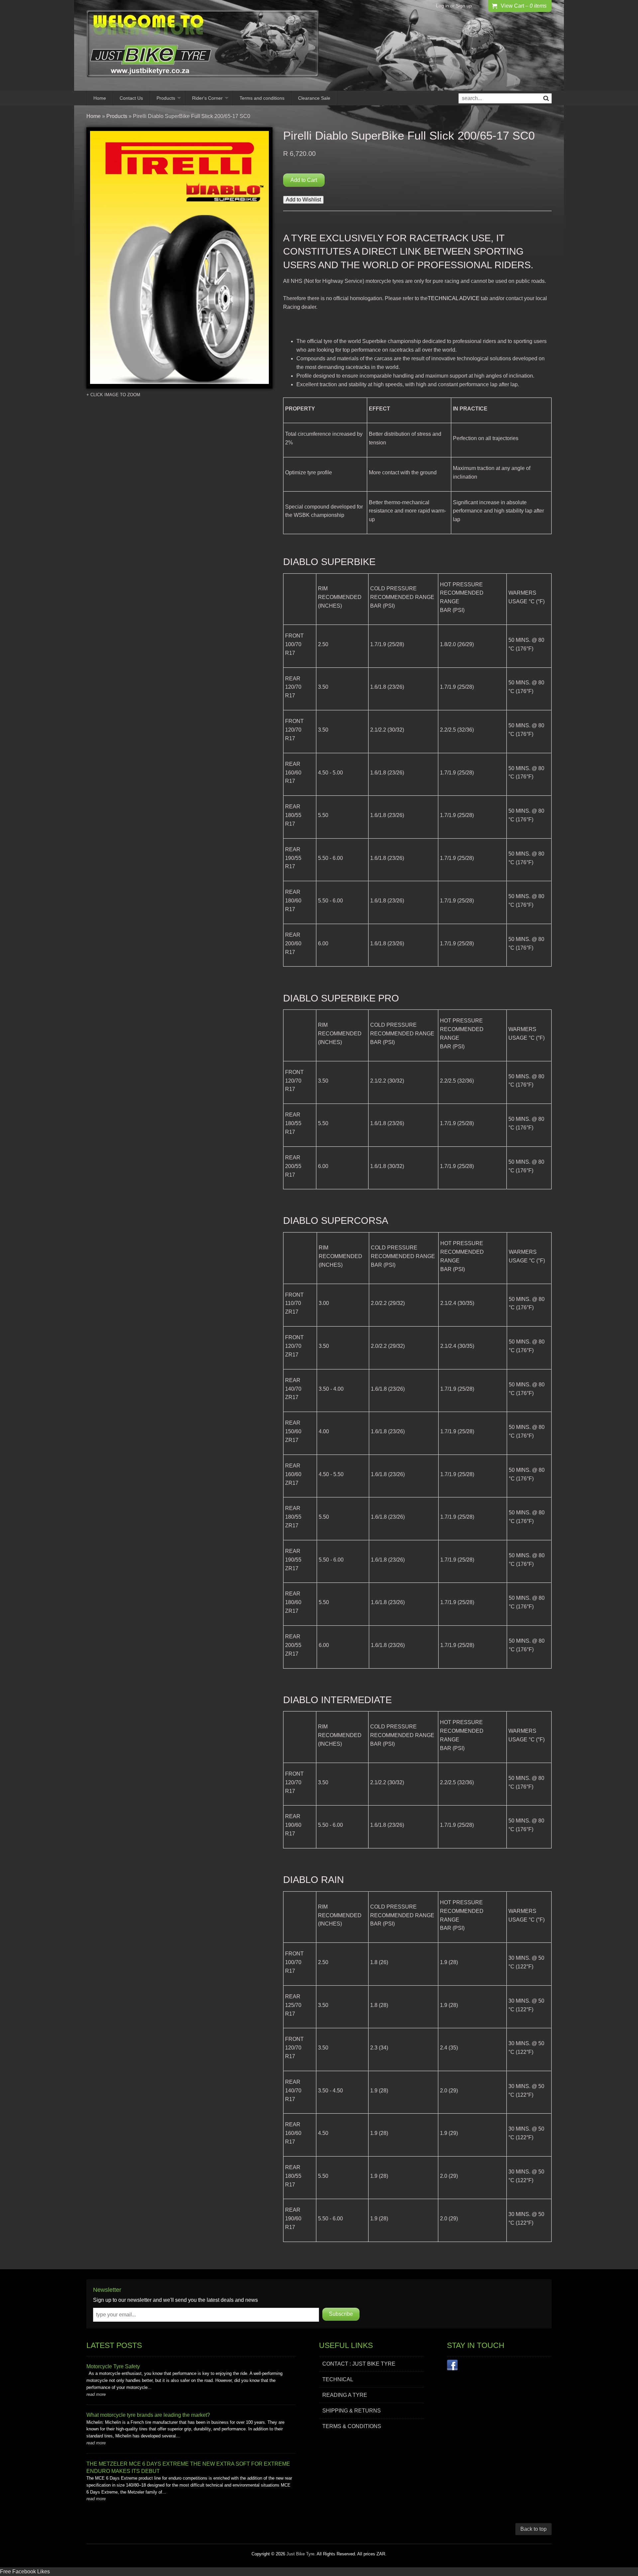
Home (100, 98)
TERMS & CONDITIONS (352, 2426)
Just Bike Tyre (300, 2554)
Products (166, 98)
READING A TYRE (345, 2395)
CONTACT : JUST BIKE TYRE (359, 2364)
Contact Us (131, 98)
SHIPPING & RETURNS (352, 2411)
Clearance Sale (314, 98)
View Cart (524, 6)
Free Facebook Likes (25, 2572)
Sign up (464, 6)
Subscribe (341, 2314)
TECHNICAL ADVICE (454, 298)
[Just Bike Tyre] (203, 45)
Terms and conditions (262, 98)
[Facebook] (452, 2366)
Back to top (533, 2529)
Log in (442, 6)
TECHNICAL (338, 2379)
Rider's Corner (207, 98)
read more (96, 2394)
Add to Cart (304, 180)
